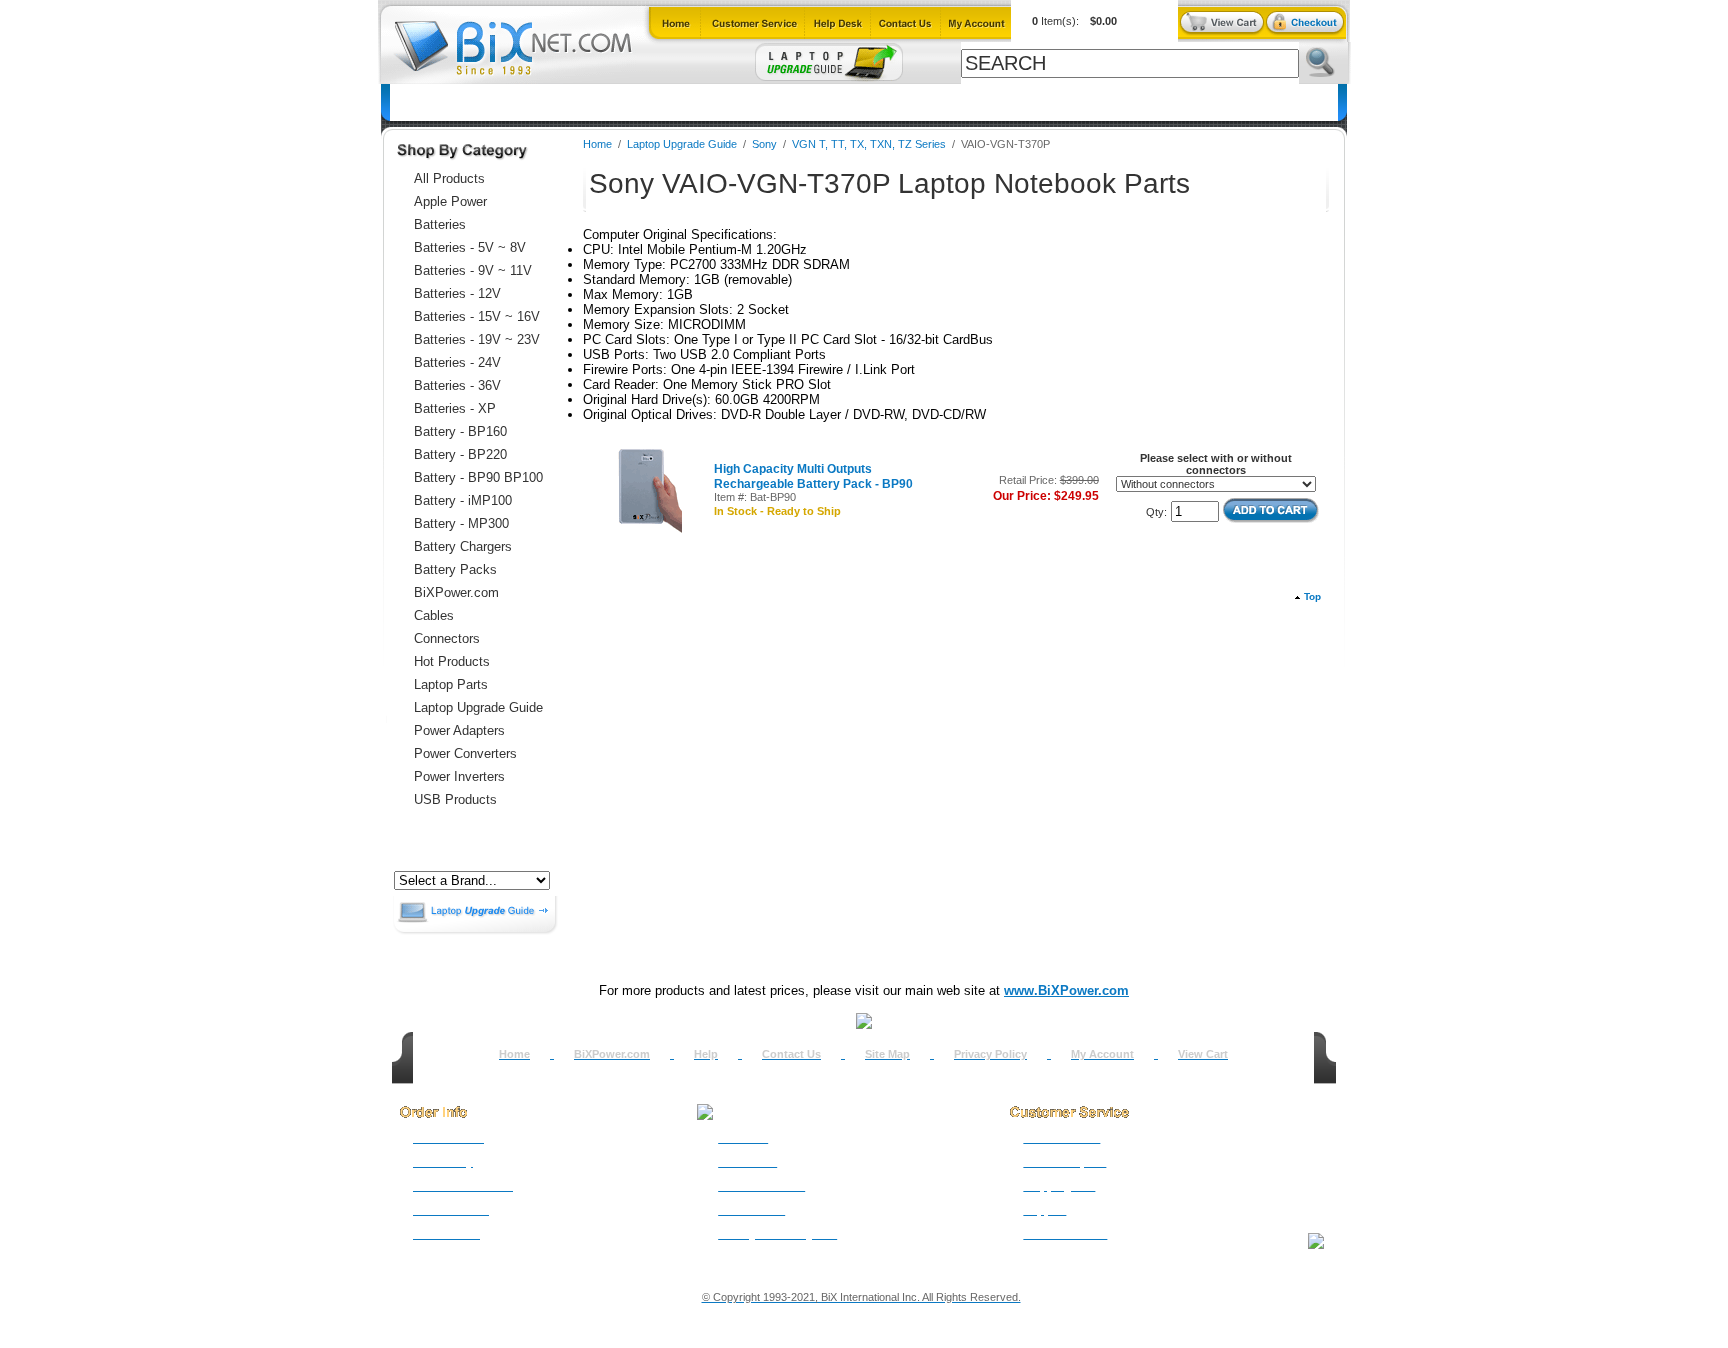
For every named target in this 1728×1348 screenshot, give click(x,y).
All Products (1019, 102)
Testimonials (751, 1210)
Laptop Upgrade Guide (767, 102)
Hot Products (452, 661)
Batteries (488, 102)
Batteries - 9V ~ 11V (473, 270)
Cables (653, 102)
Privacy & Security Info (777, 1234)
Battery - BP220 (460, 454)
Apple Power (450, 201)
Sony (764, 144)
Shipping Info (1059, 1186)
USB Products (455, 799)
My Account (1102, 1054)
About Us (743, 1138)
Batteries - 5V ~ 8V (470, 247)
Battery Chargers (463, 546)
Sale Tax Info (446, 1234)
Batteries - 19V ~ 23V (477, 339)
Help (706, 1054)
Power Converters (465, 753)
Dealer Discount (1065, 1234)
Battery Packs (455, 569)
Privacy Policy (990, 1054)
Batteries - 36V (457, 385)
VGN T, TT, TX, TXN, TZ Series (869, 144)
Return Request (1064, 1162)
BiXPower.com (1126, 102)
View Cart (1203, 1054)
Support (1044, 1210)
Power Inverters (459, 776)
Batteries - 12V (457, 293)
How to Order (448, 1138)
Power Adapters (909, 102)
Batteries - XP (455, 408)
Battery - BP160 (460, 431)
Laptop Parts (451, 684)
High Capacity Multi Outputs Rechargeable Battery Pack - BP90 (813, 476)
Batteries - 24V (457, 362)
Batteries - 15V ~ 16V (477, 316)
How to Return (1061, 1138)
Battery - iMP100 (463, 500)
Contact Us (791, 1054)
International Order (463, 1186)
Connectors (573, 102)
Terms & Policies (761, 1186)
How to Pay (443, 1162)
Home (420, 102)
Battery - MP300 (461, 523)
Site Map (887, 1054)
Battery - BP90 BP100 (478, 477)
